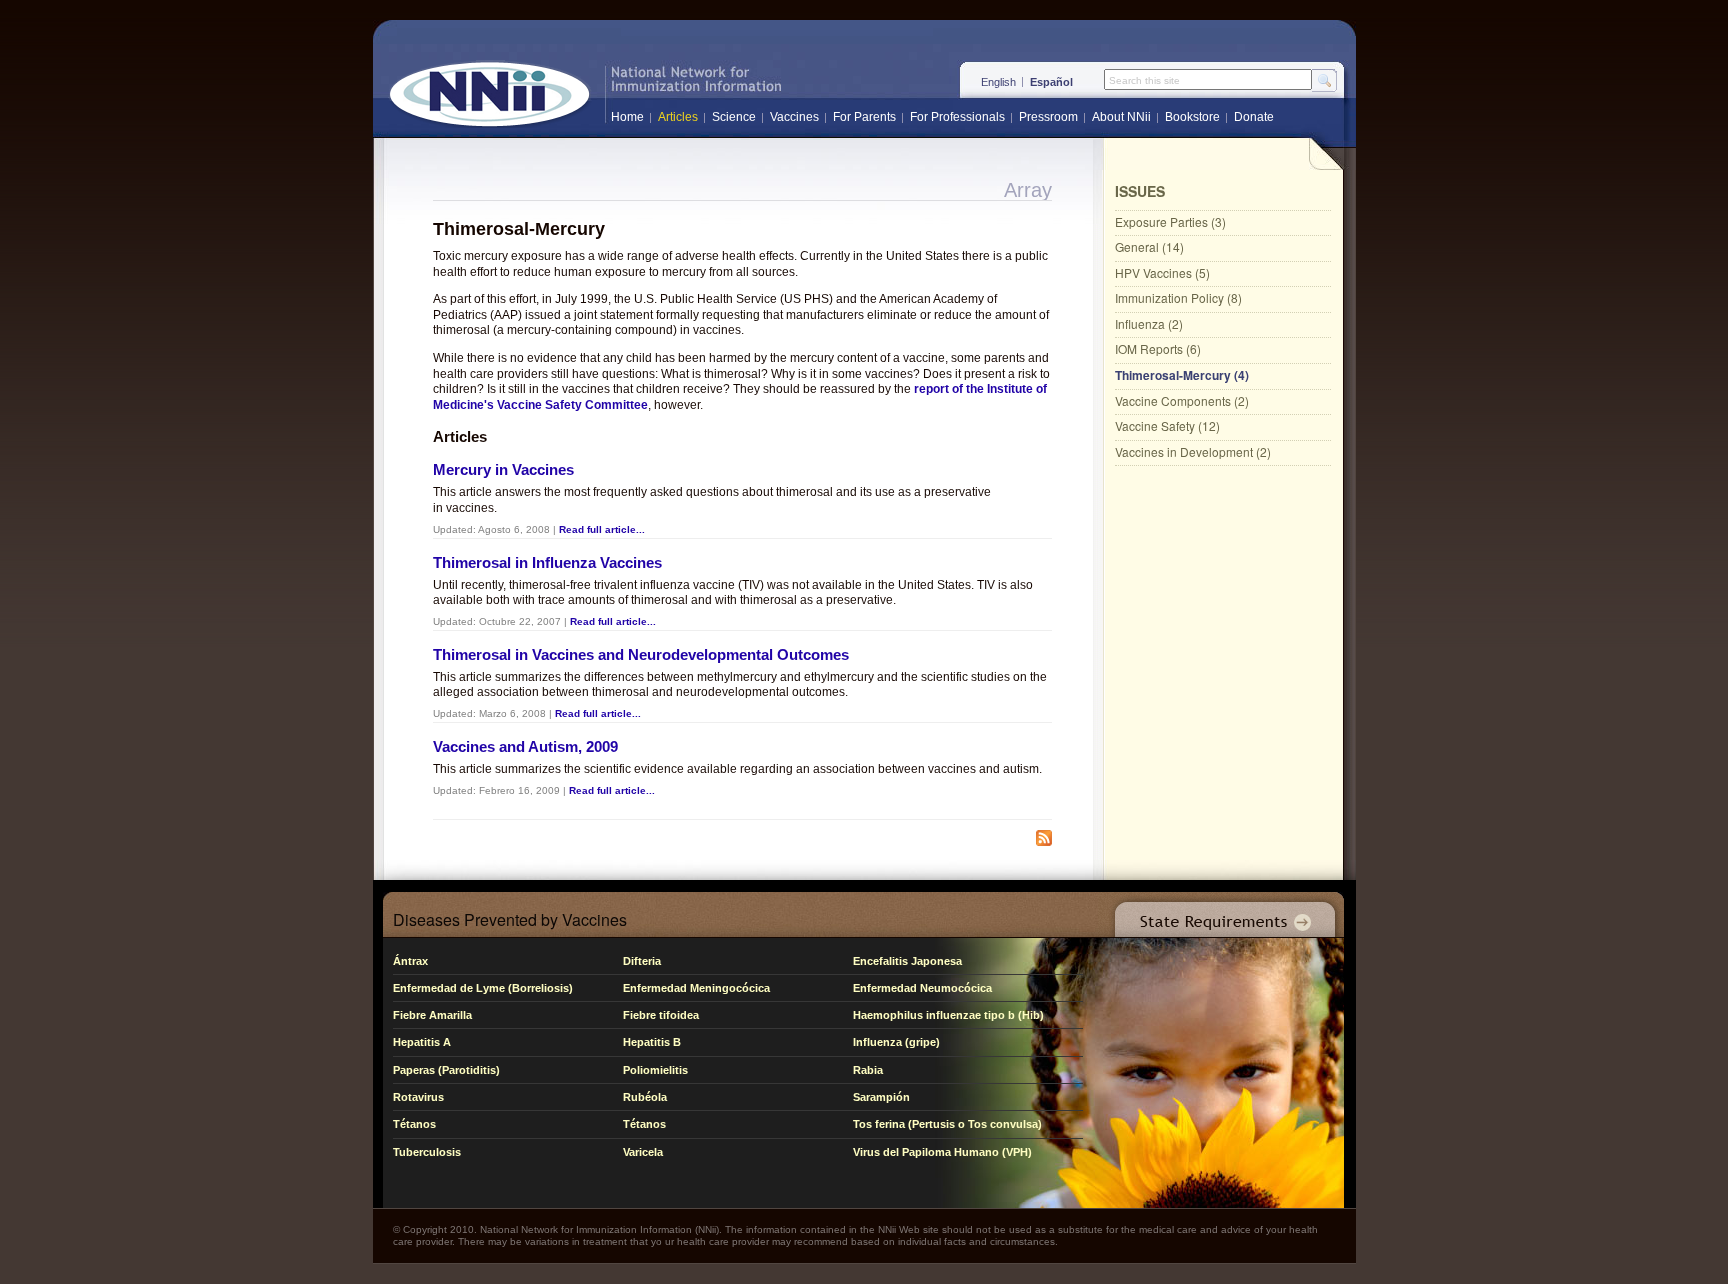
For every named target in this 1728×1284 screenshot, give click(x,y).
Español (1051, 82)
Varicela (643, 1152)
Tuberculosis (427, 1152)
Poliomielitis (655, 1070)
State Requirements (1221, 914)
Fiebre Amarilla (432, 1015)
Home (627, 117)
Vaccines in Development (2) (1193, 451)
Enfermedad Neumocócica (922, 988)
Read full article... (602, 529)
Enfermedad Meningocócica (696, 988)
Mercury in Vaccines (503, 469)
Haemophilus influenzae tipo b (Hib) (948, 1015)
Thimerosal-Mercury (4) (1182, 375)
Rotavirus (418, 1097)
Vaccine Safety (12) (1167, 425)
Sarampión (881, 1097)
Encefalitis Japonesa (907, 961)
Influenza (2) (1149, 323)
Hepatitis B (652, 1042)
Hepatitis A (422, 1042)
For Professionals (957, 117)
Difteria (642, 961)
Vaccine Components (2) (1182, 400)
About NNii (1121, 117)
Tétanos (414, 1124)
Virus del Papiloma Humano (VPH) (942, 1152)
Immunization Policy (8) (1178, 297)
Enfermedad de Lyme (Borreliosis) (483, 988)
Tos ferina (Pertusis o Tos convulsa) (947, 1124)
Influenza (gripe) (896, 1042)
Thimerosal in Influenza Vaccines (547, 562)
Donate (1254, 117)
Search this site (1144, 81)
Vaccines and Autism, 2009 (525, 746)
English (998, 82)
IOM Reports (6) (1158, 348)
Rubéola (645, 1097)
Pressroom (1048, 117)
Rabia (868, 1070)
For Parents (864, 117)
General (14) (1149, 246)
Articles (678, 117)
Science (734, 117)
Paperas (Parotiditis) (446, 1070)
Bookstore (1192, 117)
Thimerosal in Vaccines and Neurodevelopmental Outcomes (641, 654)
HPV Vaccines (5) (1162, 272)
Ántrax (410, 961)
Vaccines (794, 117)
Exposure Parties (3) (1170, 221)
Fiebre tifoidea (661, 1015)
